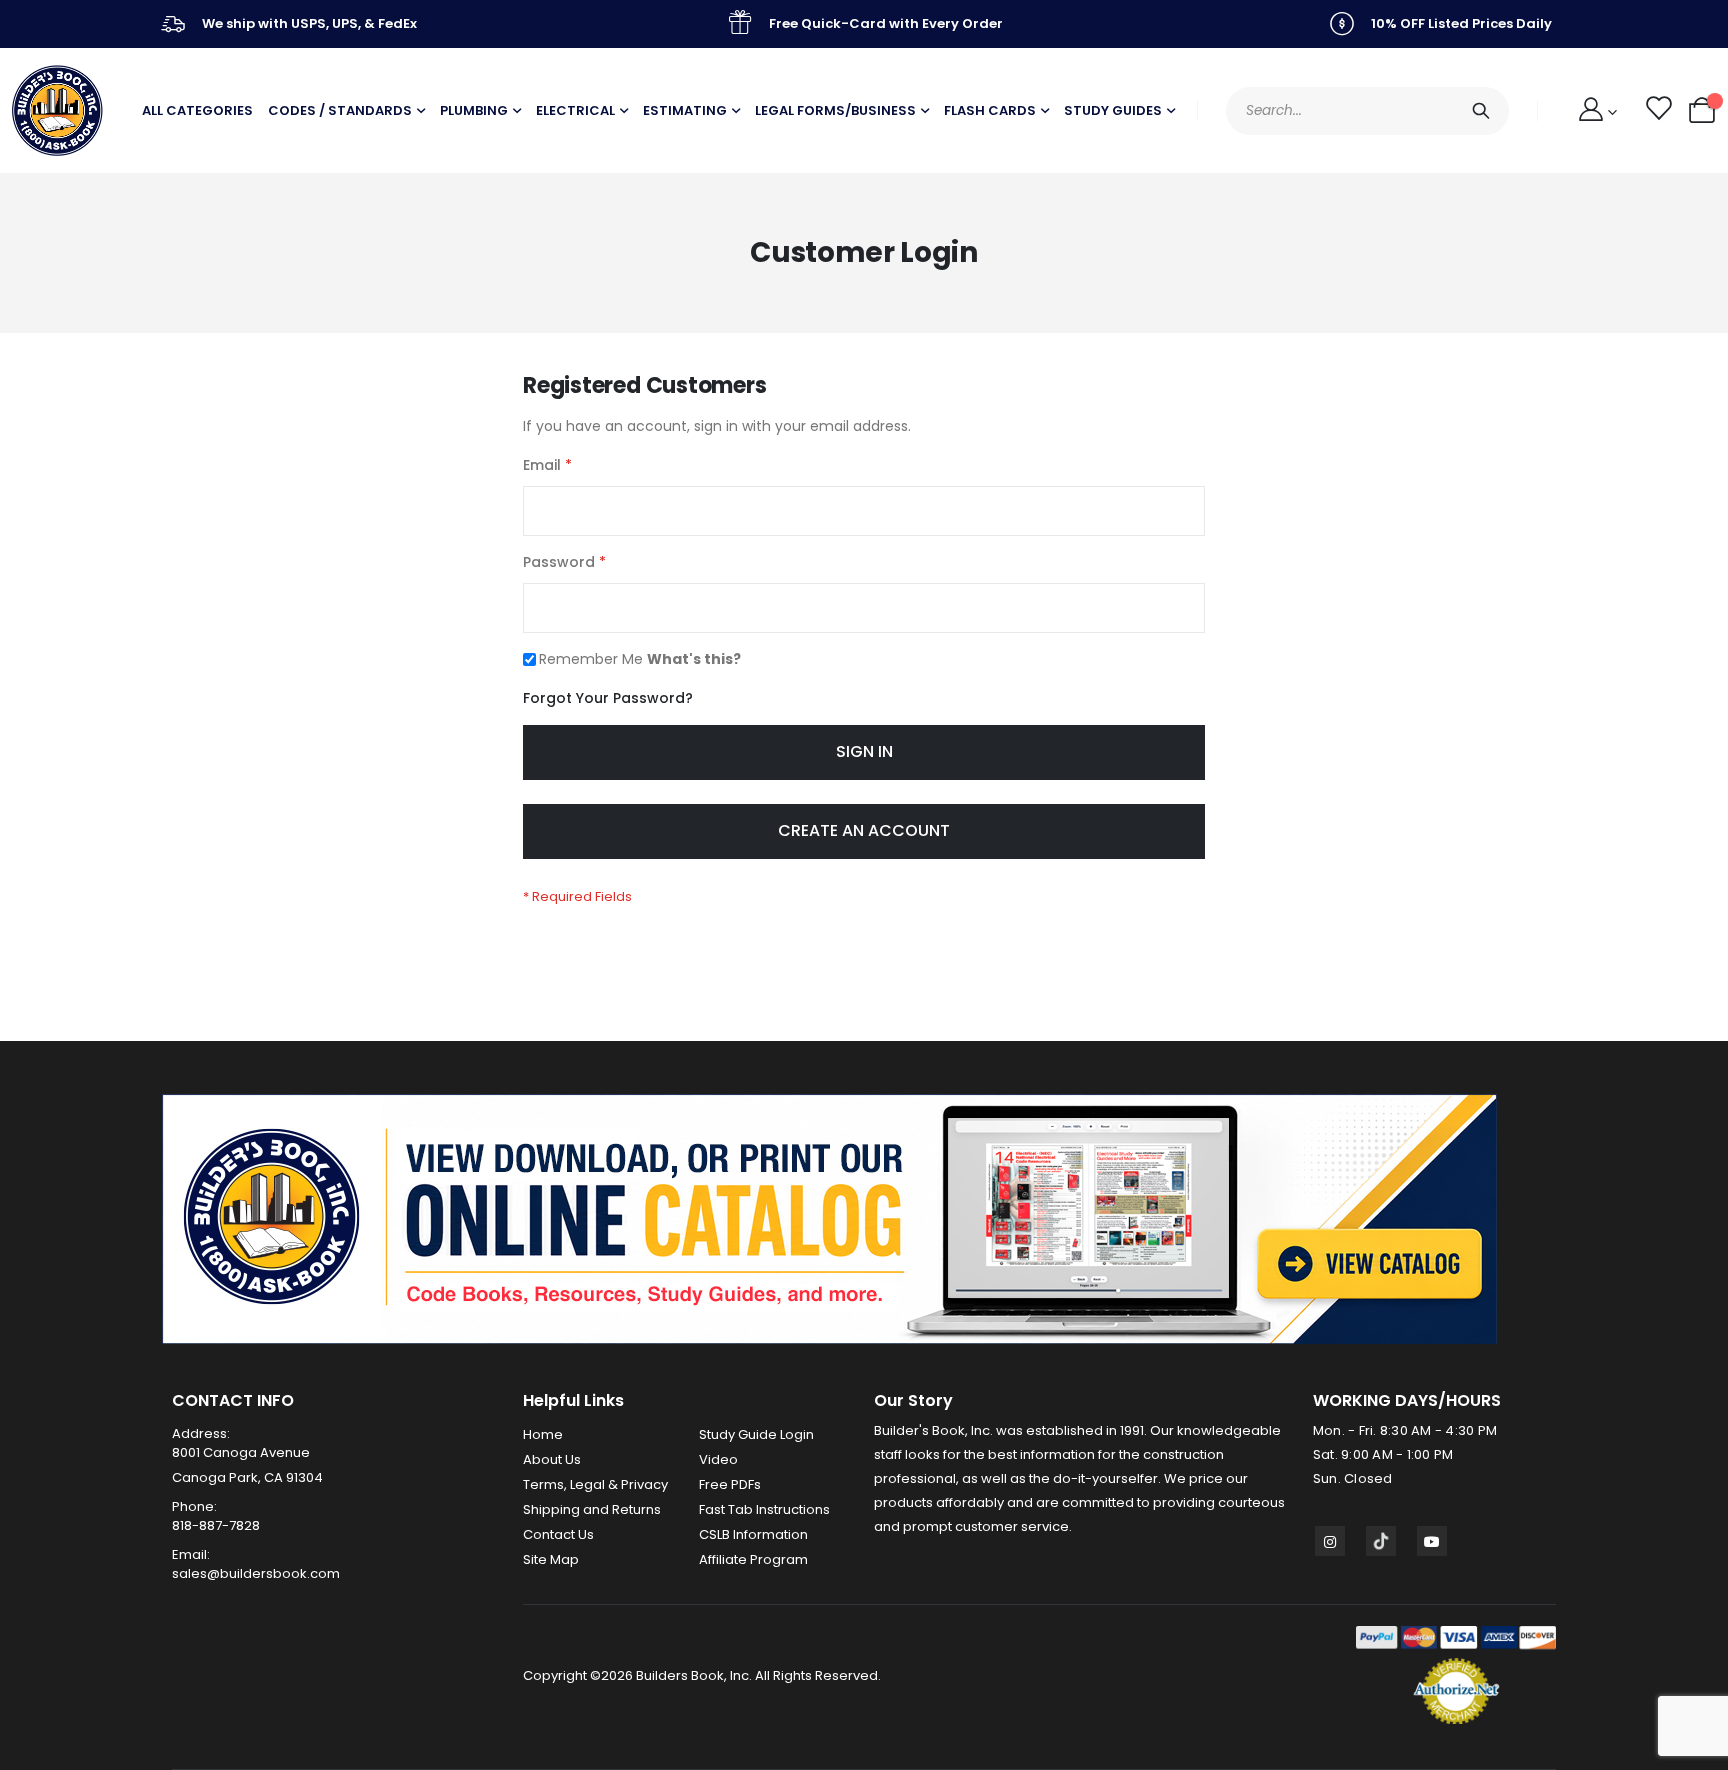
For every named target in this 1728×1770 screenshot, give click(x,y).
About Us (552, 1459)
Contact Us (558, 1534)
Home (543, 1434)
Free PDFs (730, 1484)
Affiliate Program (753, 1559)
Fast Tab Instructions (764, 1509)
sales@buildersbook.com (256, 1573)
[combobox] (1367, 111)
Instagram (1330, 1541)
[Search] (1481, 111)
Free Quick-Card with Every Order (886, 23)
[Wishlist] (1657, 111)
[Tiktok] (1381, 1541)
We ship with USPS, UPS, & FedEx (309, 23)
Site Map (551, 1559)
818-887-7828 (216, 1525)
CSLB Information (753, 1534)
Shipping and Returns (592, 1509)
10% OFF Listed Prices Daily (1461, 23)
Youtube (1432, 1541)
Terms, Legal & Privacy (595, 1484)
